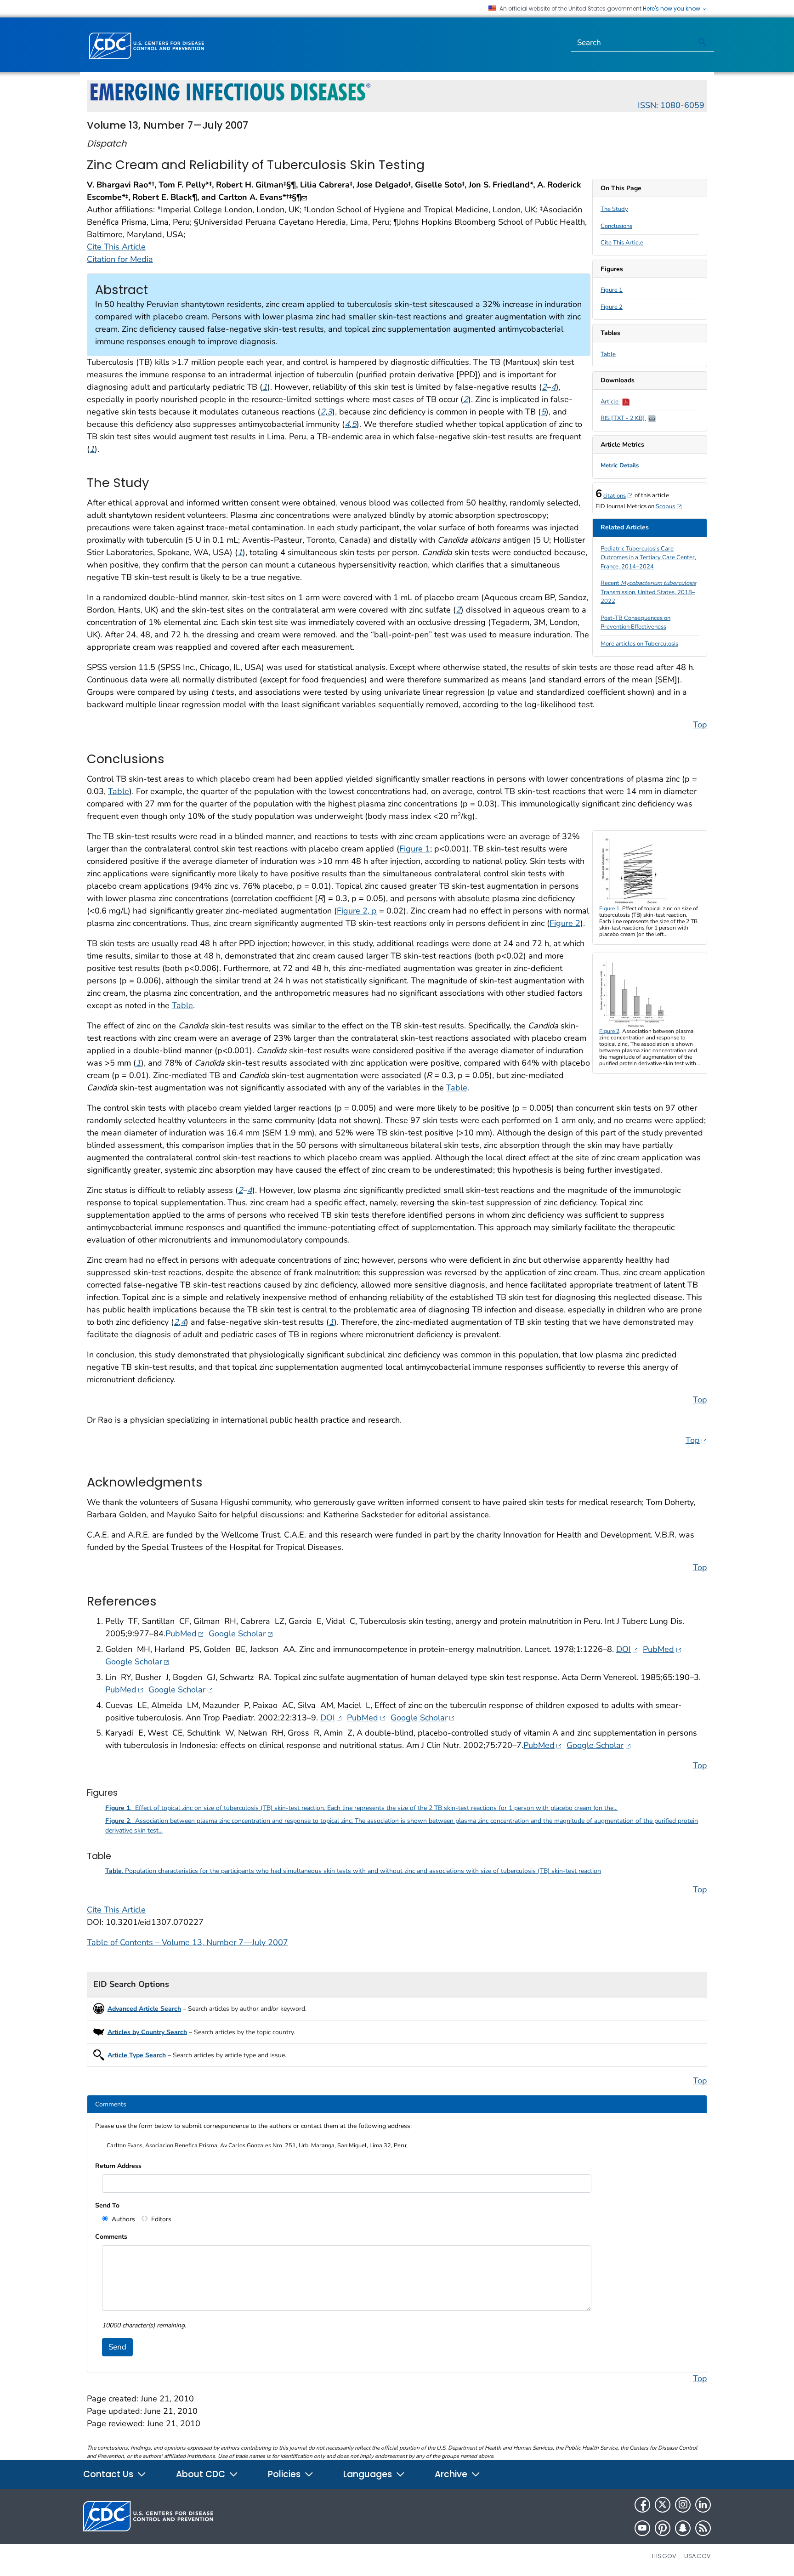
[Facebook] (642, 2505)
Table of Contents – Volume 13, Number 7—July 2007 (187, 1942)
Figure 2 (612, 307)
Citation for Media (120, 259)
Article (610, 402)
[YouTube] (642, 2528)
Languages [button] (369, 2474)
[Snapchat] (683, 2528)
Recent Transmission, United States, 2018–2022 (648, 592)
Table (608, 354)
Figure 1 (612, 290)
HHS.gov (663, 2556)
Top (700, 725)
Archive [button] (452, 2474)
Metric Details (620, 465)
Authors (122, 2219)
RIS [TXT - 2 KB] (623, 418)
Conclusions (616, 226)
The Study (614, 209)
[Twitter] (663, 2505)
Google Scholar (241, 1633)
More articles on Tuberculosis (639, 644)
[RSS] (703, 2528)
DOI (627, 1649)
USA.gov (698, 2556)
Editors (160, 2219)
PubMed (185, 1633)
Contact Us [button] (109, 2474)
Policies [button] (285, 2474)
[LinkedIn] (703, 2505)
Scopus (669, 506)
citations (618, 496)
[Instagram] (683, 2505)
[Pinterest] (663, 2528)
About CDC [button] (202, 2474)
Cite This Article (622, 243)
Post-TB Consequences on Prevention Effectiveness (635, 623)
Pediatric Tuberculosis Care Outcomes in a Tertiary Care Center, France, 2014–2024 (648, 558)
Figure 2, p (357, 911)
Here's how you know (672, 9)
